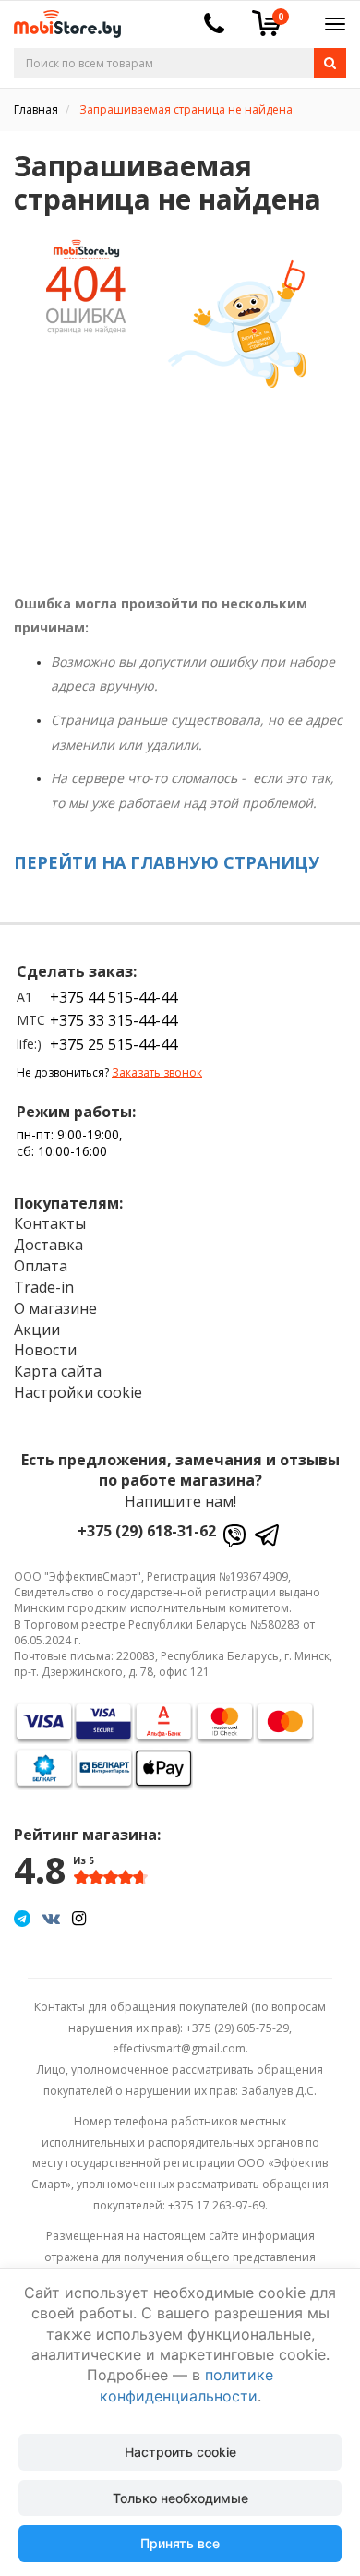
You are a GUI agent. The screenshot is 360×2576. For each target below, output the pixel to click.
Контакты (50, 1223)
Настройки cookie (78, 1392)
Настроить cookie (180, 2452)
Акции (37, 1330)
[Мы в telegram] (22, 1918)
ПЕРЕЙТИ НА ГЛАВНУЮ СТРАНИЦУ (167, 862)
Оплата (41, 1266)
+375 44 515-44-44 (114, 997)
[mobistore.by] (60, 18)
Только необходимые (180, 2498)
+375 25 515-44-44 (114, 1044)
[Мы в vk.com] (51, 1918)
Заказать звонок (157, 1072)
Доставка (48, 1245)
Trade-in (44, 1287)
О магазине (55, 1308)
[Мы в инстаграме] (79, 1918)
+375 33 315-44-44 (114, 1020)
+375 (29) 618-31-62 (147, 1531)
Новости (45, 1350)
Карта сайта (58, 1371)
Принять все (180, 2543)
